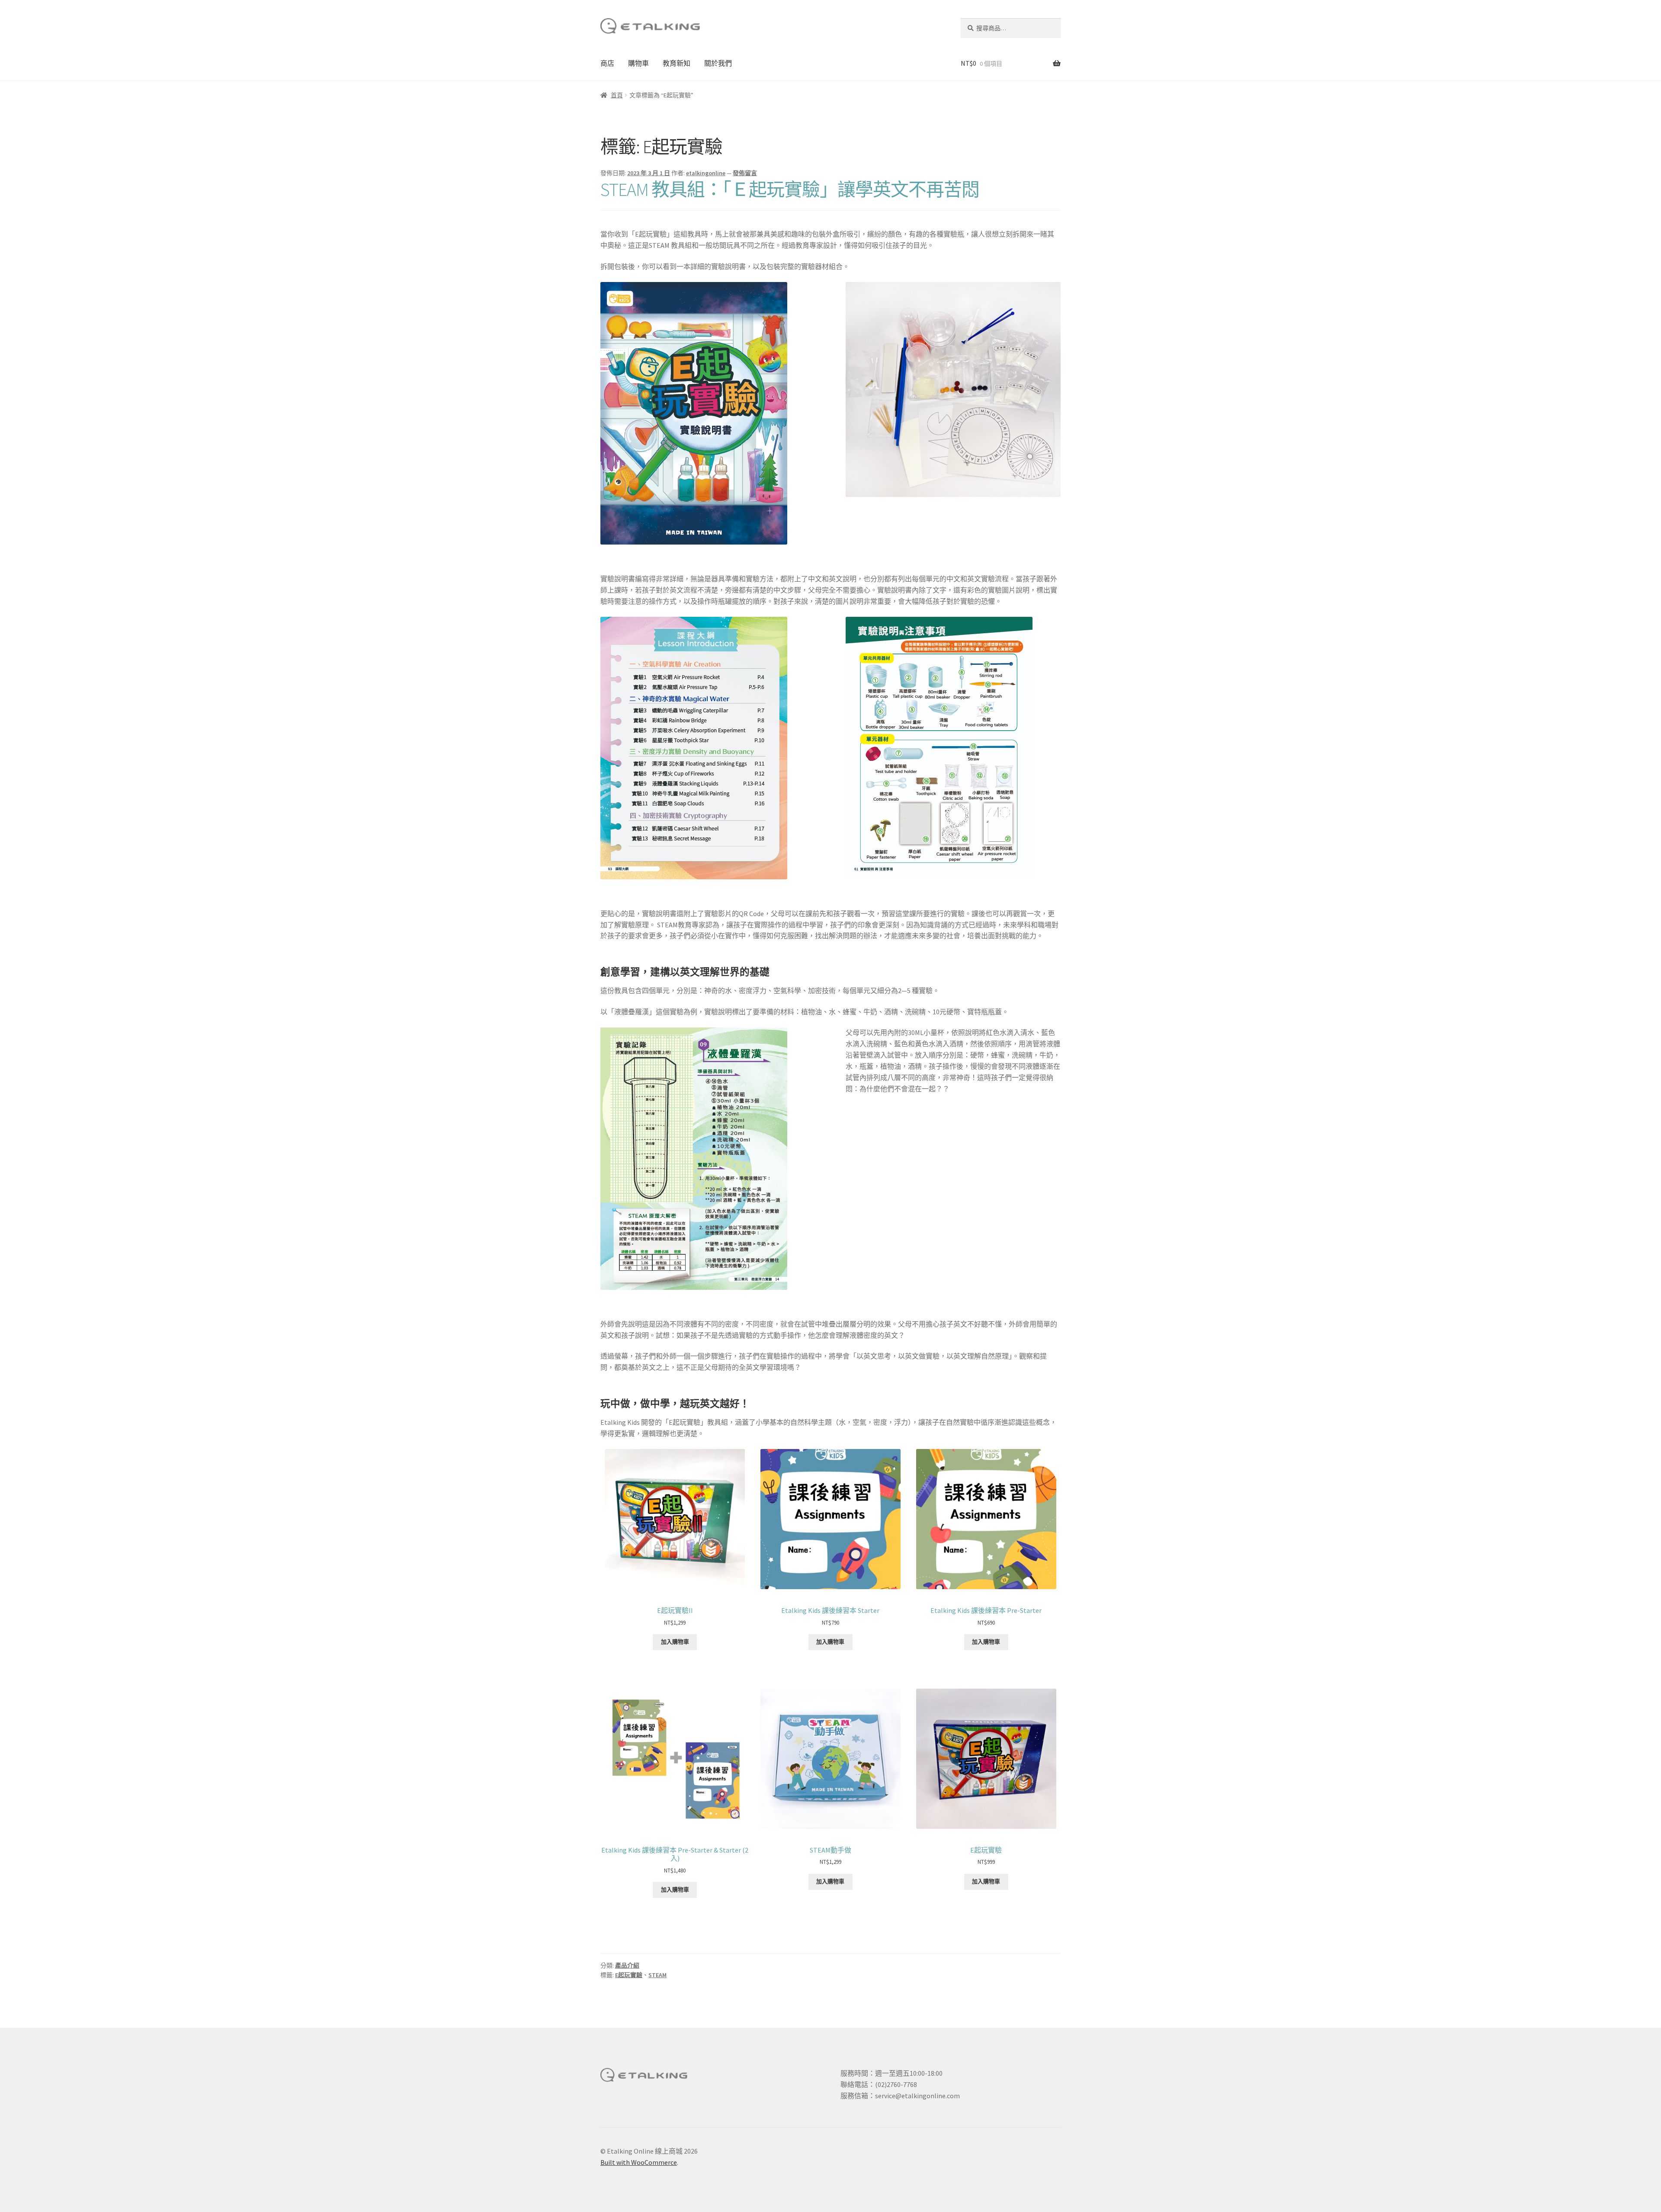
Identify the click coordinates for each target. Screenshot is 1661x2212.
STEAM (657, 1975)
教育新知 (677, 63)
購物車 (638, 63)
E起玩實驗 (629, 1975)
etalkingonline (706, 173)
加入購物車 (675, 1642)
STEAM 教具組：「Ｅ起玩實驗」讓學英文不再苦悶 (790, 189)
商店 (607, 63)
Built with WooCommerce (639, 2162)
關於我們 (718, 63)
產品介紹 (627, 1965)
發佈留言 (745, 173)
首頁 (617, 95)
